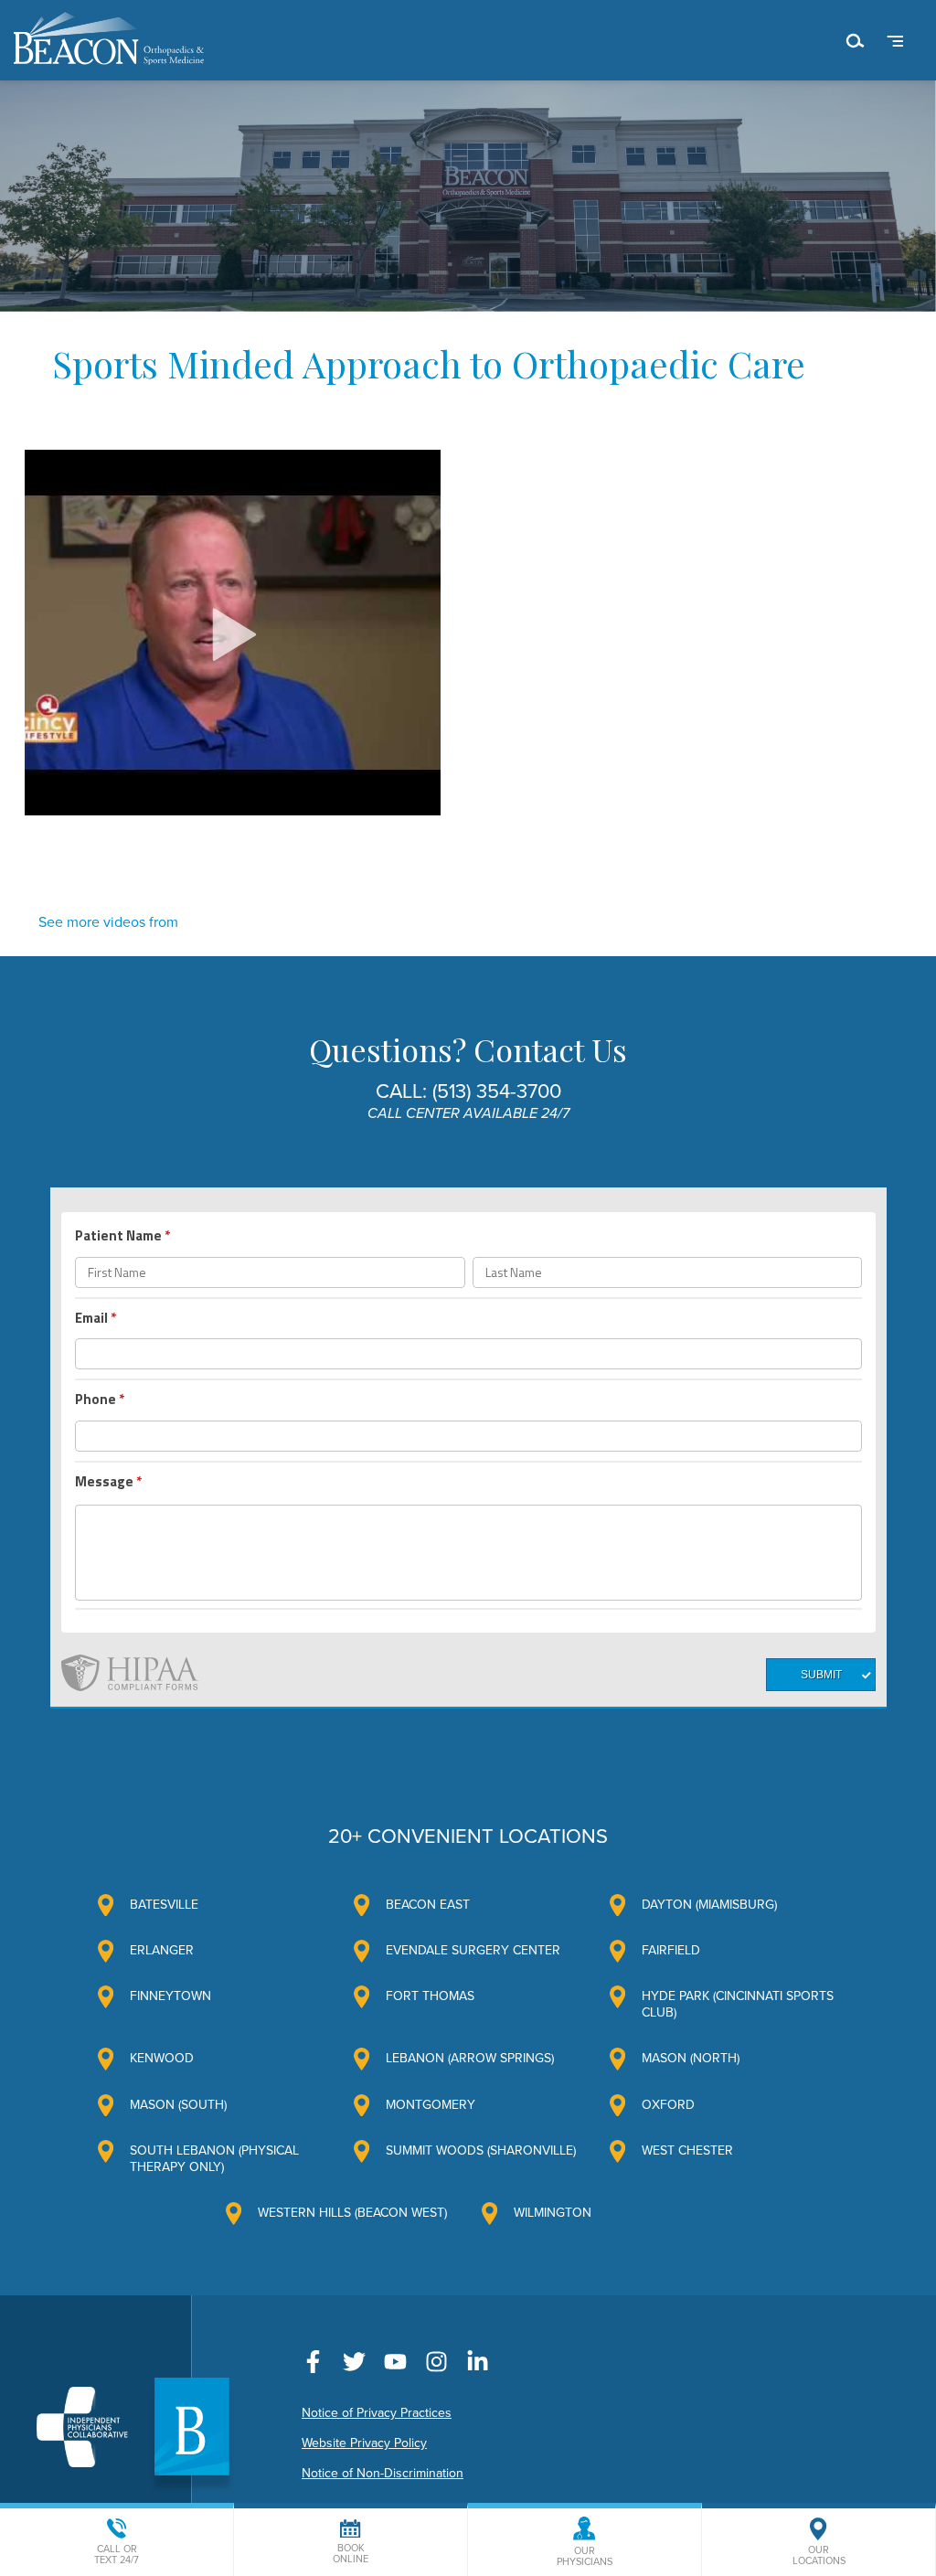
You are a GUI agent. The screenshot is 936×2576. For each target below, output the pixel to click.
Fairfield (671, 1950)
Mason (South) (178, 2105)
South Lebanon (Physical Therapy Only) (214, 2159)
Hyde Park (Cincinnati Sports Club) (738, 2004)
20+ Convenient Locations (468, 1836)
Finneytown (170, 1996)
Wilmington (553, 2213)
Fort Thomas (430, 1996)
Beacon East (428, 1905)
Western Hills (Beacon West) (352, 2213)
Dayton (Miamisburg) (709, 1905)
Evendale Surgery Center (473, 1950)
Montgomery (431, 2105)
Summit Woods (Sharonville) (481, 2150)
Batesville (164, 1905)
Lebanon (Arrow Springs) (470, 2058)
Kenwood (162, 2058)
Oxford (668, 2105)
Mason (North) (691, 2058)
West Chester (687, 2150)
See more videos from (108, 922)
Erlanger (162, 1950)
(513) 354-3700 (497, 1091)
